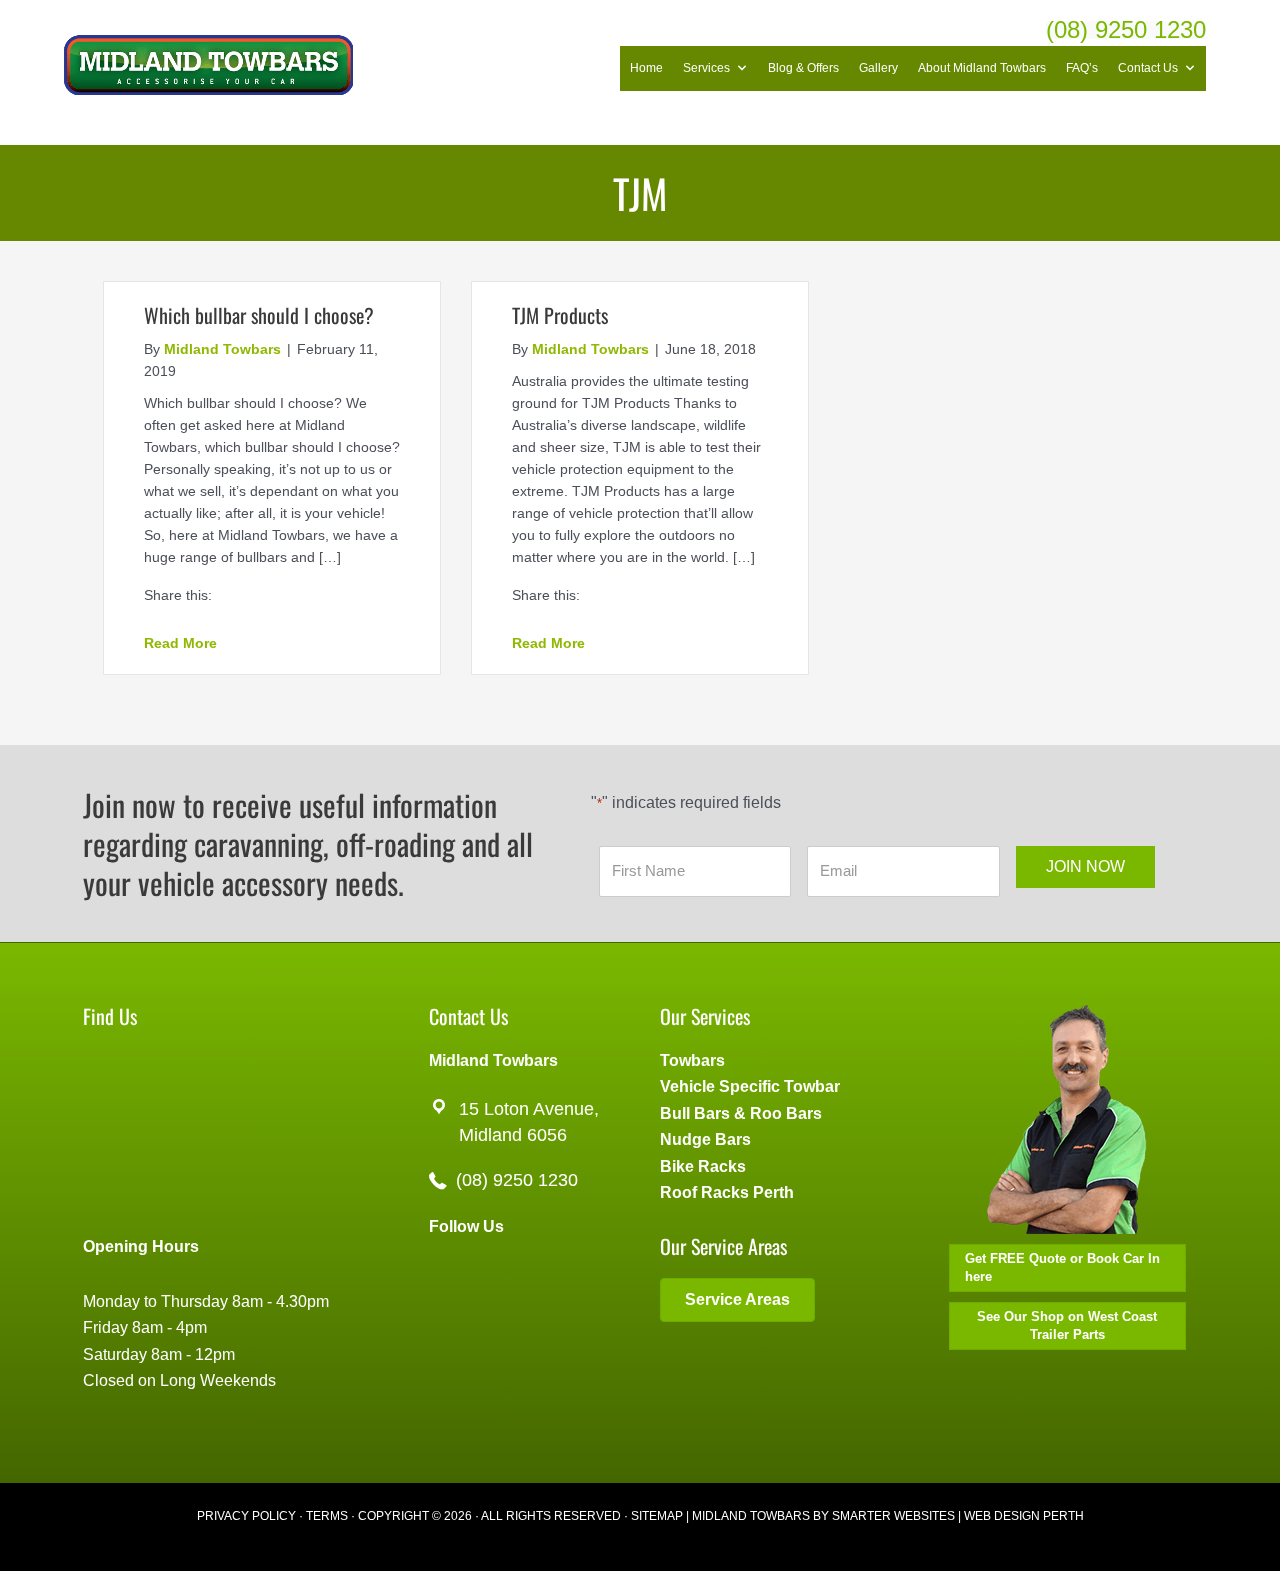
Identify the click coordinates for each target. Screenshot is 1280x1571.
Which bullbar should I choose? (259, 315)
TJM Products (560, 315)
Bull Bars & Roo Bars (741, 1113)
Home (646, 68)
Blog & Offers (803, 68)
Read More (180, 642)
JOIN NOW (1085, 866)
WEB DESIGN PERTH (1024, 1516)
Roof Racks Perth (727, 1192)
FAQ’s (1082, 68)
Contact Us (1148, 68)
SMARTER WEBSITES (893, 1516)
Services (706, 68)
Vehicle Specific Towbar (750, 1086)
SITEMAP (657, 1516)
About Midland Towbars (982, 68)
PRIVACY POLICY (246, 1516)
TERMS (327, 1516)
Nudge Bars (705, 1139)
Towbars (692, 1060)
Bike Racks (703, 1166)
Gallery (878, 68)
